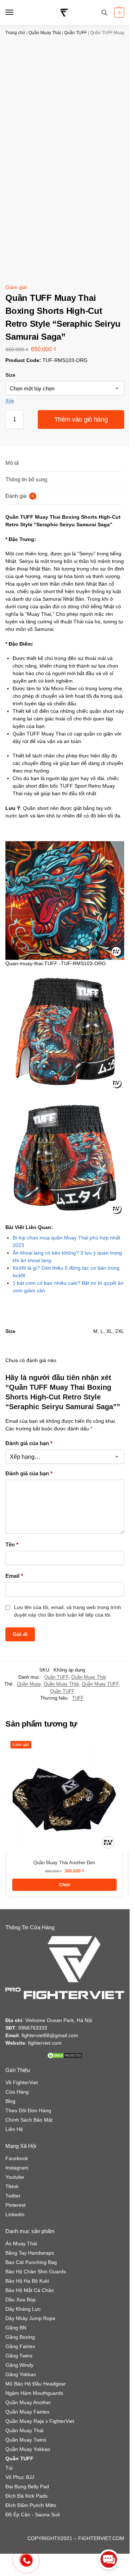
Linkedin (15, 2214)
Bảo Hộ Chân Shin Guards (36, 2272)
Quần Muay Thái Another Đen (64, 1863)
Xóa (10, 401)
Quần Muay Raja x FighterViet (40, 2421)
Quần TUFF (75, 33)
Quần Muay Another (28, 2402)
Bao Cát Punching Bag (31, 2262)
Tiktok (12, 2186)
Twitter (13, 2196)
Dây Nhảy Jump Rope (30, 2318)
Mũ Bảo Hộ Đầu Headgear (36, 2384)
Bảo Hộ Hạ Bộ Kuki (27, 2281)
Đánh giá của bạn (29, 1443)
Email (14, 1576)
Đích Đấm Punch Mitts (31, 2505)
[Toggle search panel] (104, 13)
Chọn (64, 1885)
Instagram (17, 2168)
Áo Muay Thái (21, 2243)
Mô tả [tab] (12, 463)
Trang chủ (15, 33)
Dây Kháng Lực (23, 2309)
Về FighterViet (22, 2082)
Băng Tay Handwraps (30, 2253)
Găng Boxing (20, 2337)
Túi (9, 2468)
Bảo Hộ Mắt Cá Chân (30, 2290)
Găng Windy (19, 2365)
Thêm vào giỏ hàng (81, 420)
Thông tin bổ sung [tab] (26, 479)
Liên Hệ (14, 2129)
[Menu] (16, 13)
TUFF (78, 1698)
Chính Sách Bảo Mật (29, 2120)
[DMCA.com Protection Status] (65, 2055)
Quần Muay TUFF (100, 1684)
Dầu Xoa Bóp (21, 2300)
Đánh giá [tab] (20, 496)
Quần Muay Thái (45, 33)
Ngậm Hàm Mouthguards (34, 2393)
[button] (118, 13)
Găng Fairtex (20, 2346)
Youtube (15, 2177)
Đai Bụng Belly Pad (27, 2486)
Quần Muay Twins (26, 2440)
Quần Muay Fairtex (27, 2412)
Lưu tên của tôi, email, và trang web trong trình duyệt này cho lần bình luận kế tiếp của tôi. (67, 1611)
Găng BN (16, 2328)
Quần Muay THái (61, 1684)
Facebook (17, 2158)
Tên (12, 1544)
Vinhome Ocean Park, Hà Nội (59, 2020)
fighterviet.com (45, 2043)
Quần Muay (29, 1684)
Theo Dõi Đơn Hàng (28, 2110)
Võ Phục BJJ (20, 2477)
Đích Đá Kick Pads (26, 2496)
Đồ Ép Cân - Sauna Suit (33, 2515)
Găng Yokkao (21, 2374)
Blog (10, 2101)
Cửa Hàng (17, 2092)
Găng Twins (19, 2356)
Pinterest (15, 2205)
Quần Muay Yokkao (28, 2449)
